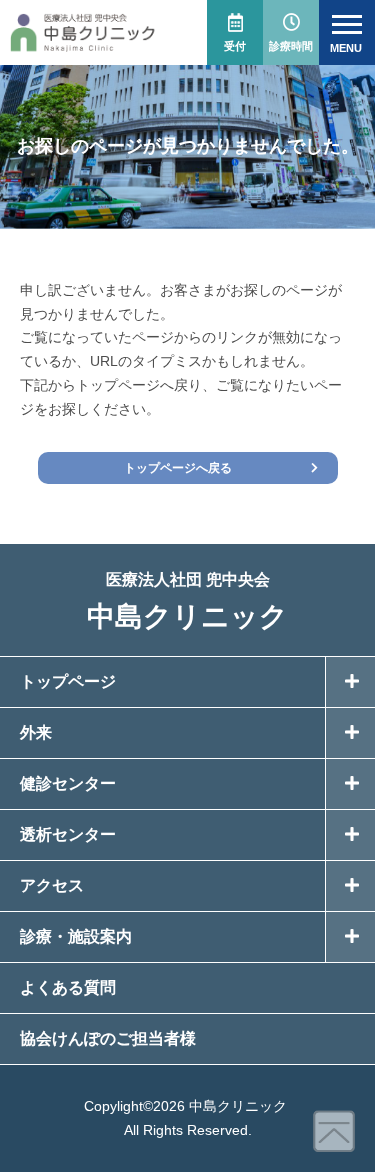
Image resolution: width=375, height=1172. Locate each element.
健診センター (68, 783)
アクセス (52, 885)
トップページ (68, 681)
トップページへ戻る (178, 468)
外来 (36, 732)
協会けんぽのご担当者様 (108, 1038)
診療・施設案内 (76, 936)
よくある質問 (68, 987)
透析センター (68, 834)
